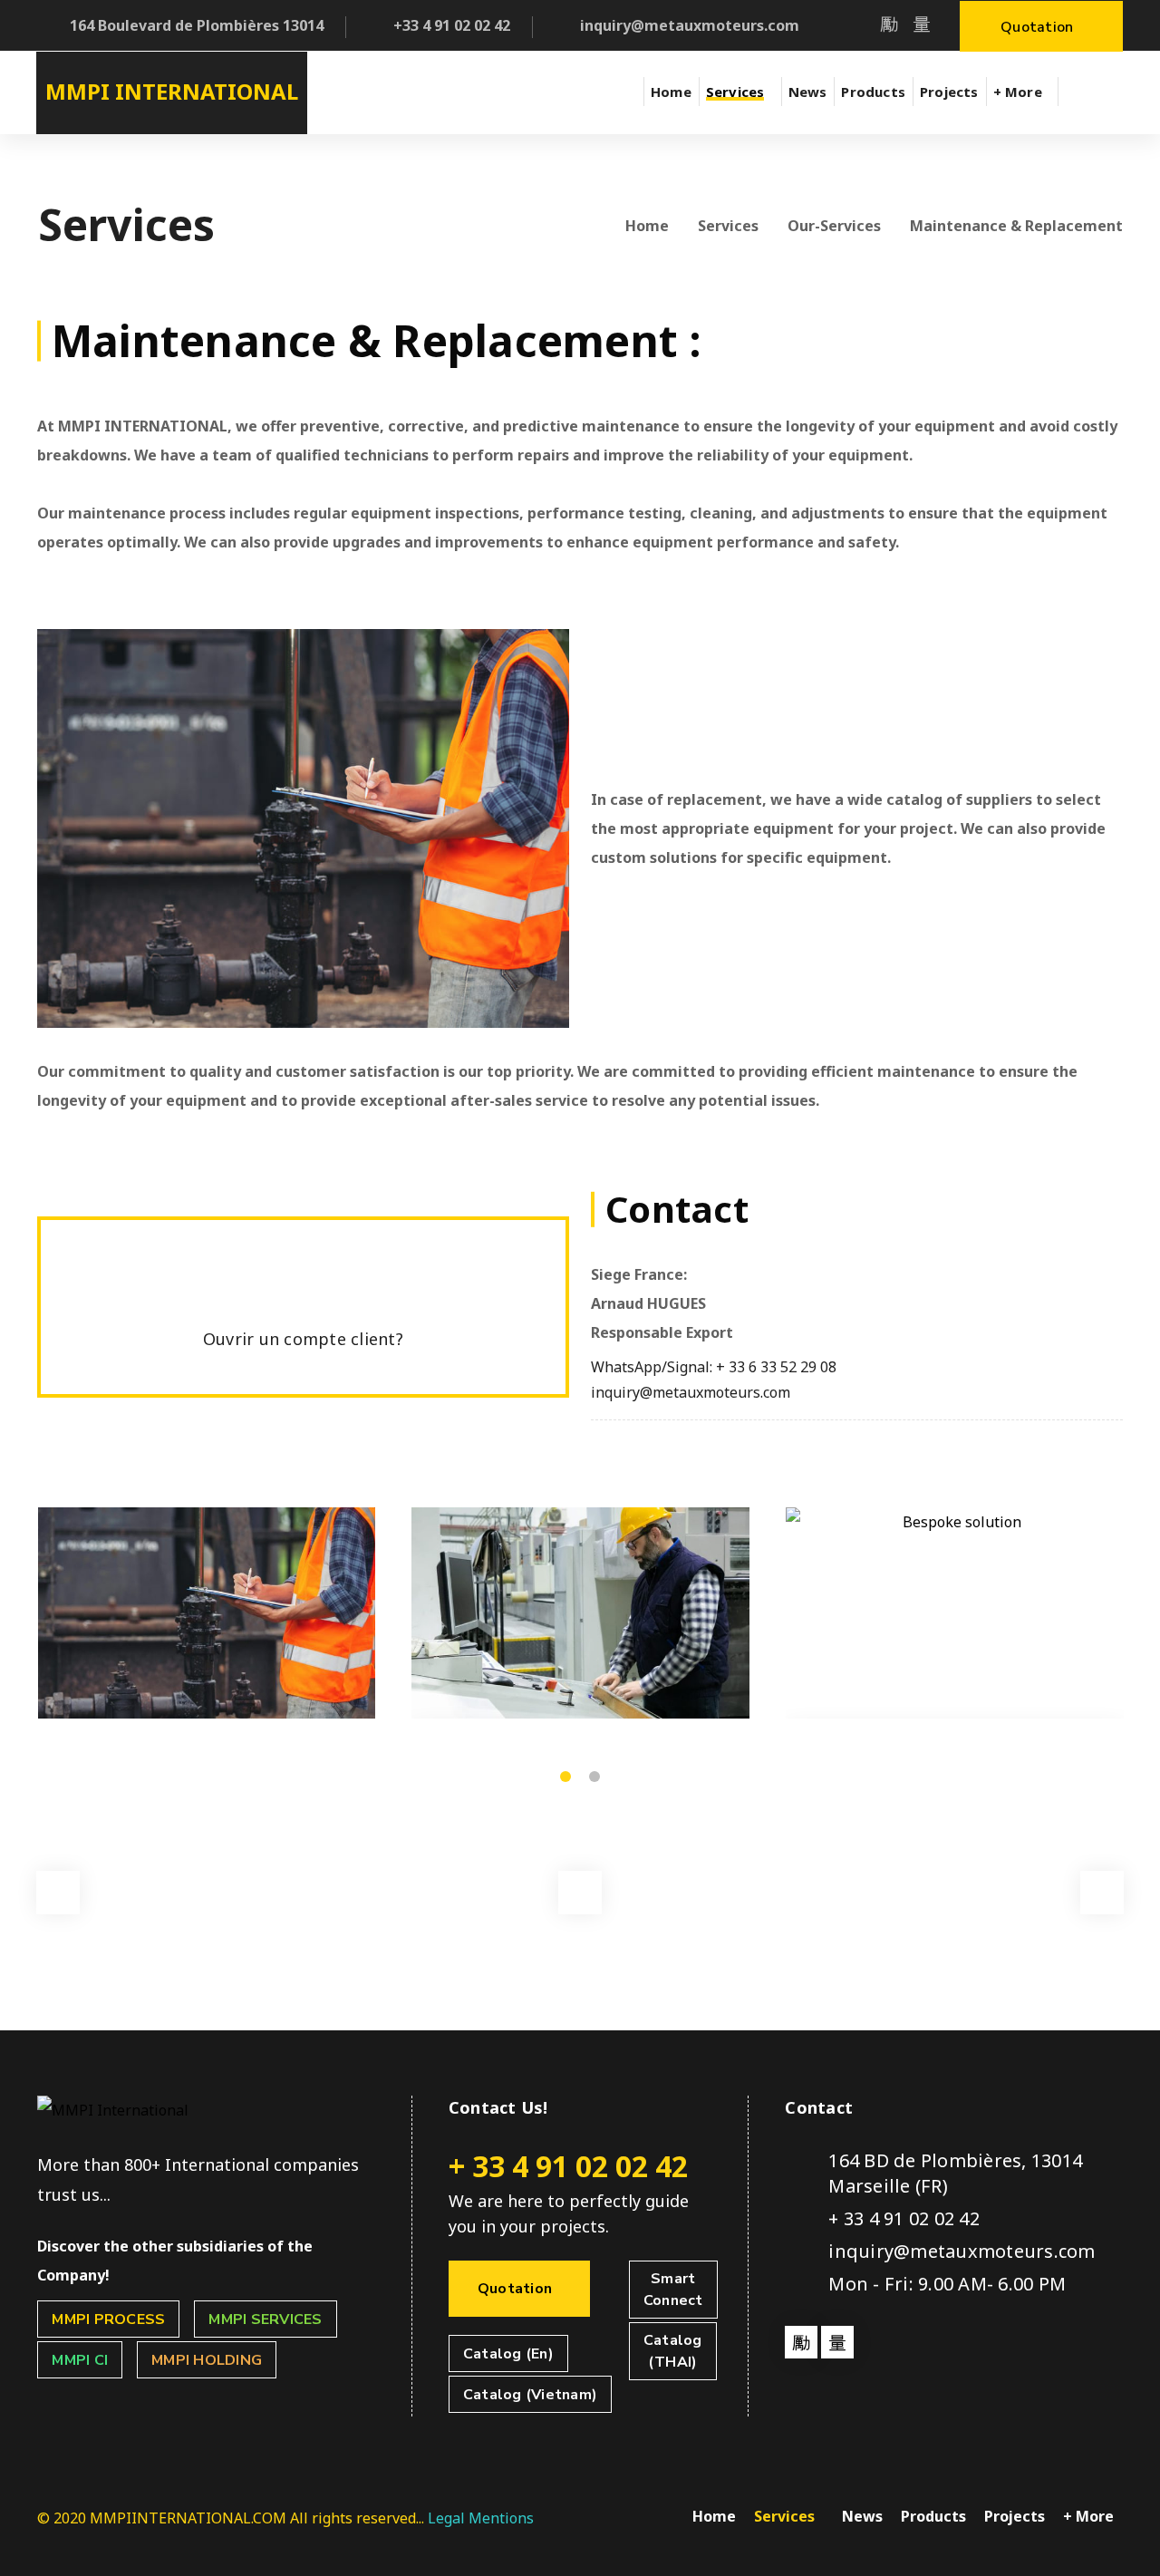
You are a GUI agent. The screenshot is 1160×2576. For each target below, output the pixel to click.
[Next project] (1102, 1893)
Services (728, 226)
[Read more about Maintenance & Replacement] (207, 1613)
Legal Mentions (481, 2518)
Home (647, 226)
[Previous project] (58, 1893)
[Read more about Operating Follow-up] (580, 1613)
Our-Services (834, 226)
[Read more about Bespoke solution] (955, 1613)
